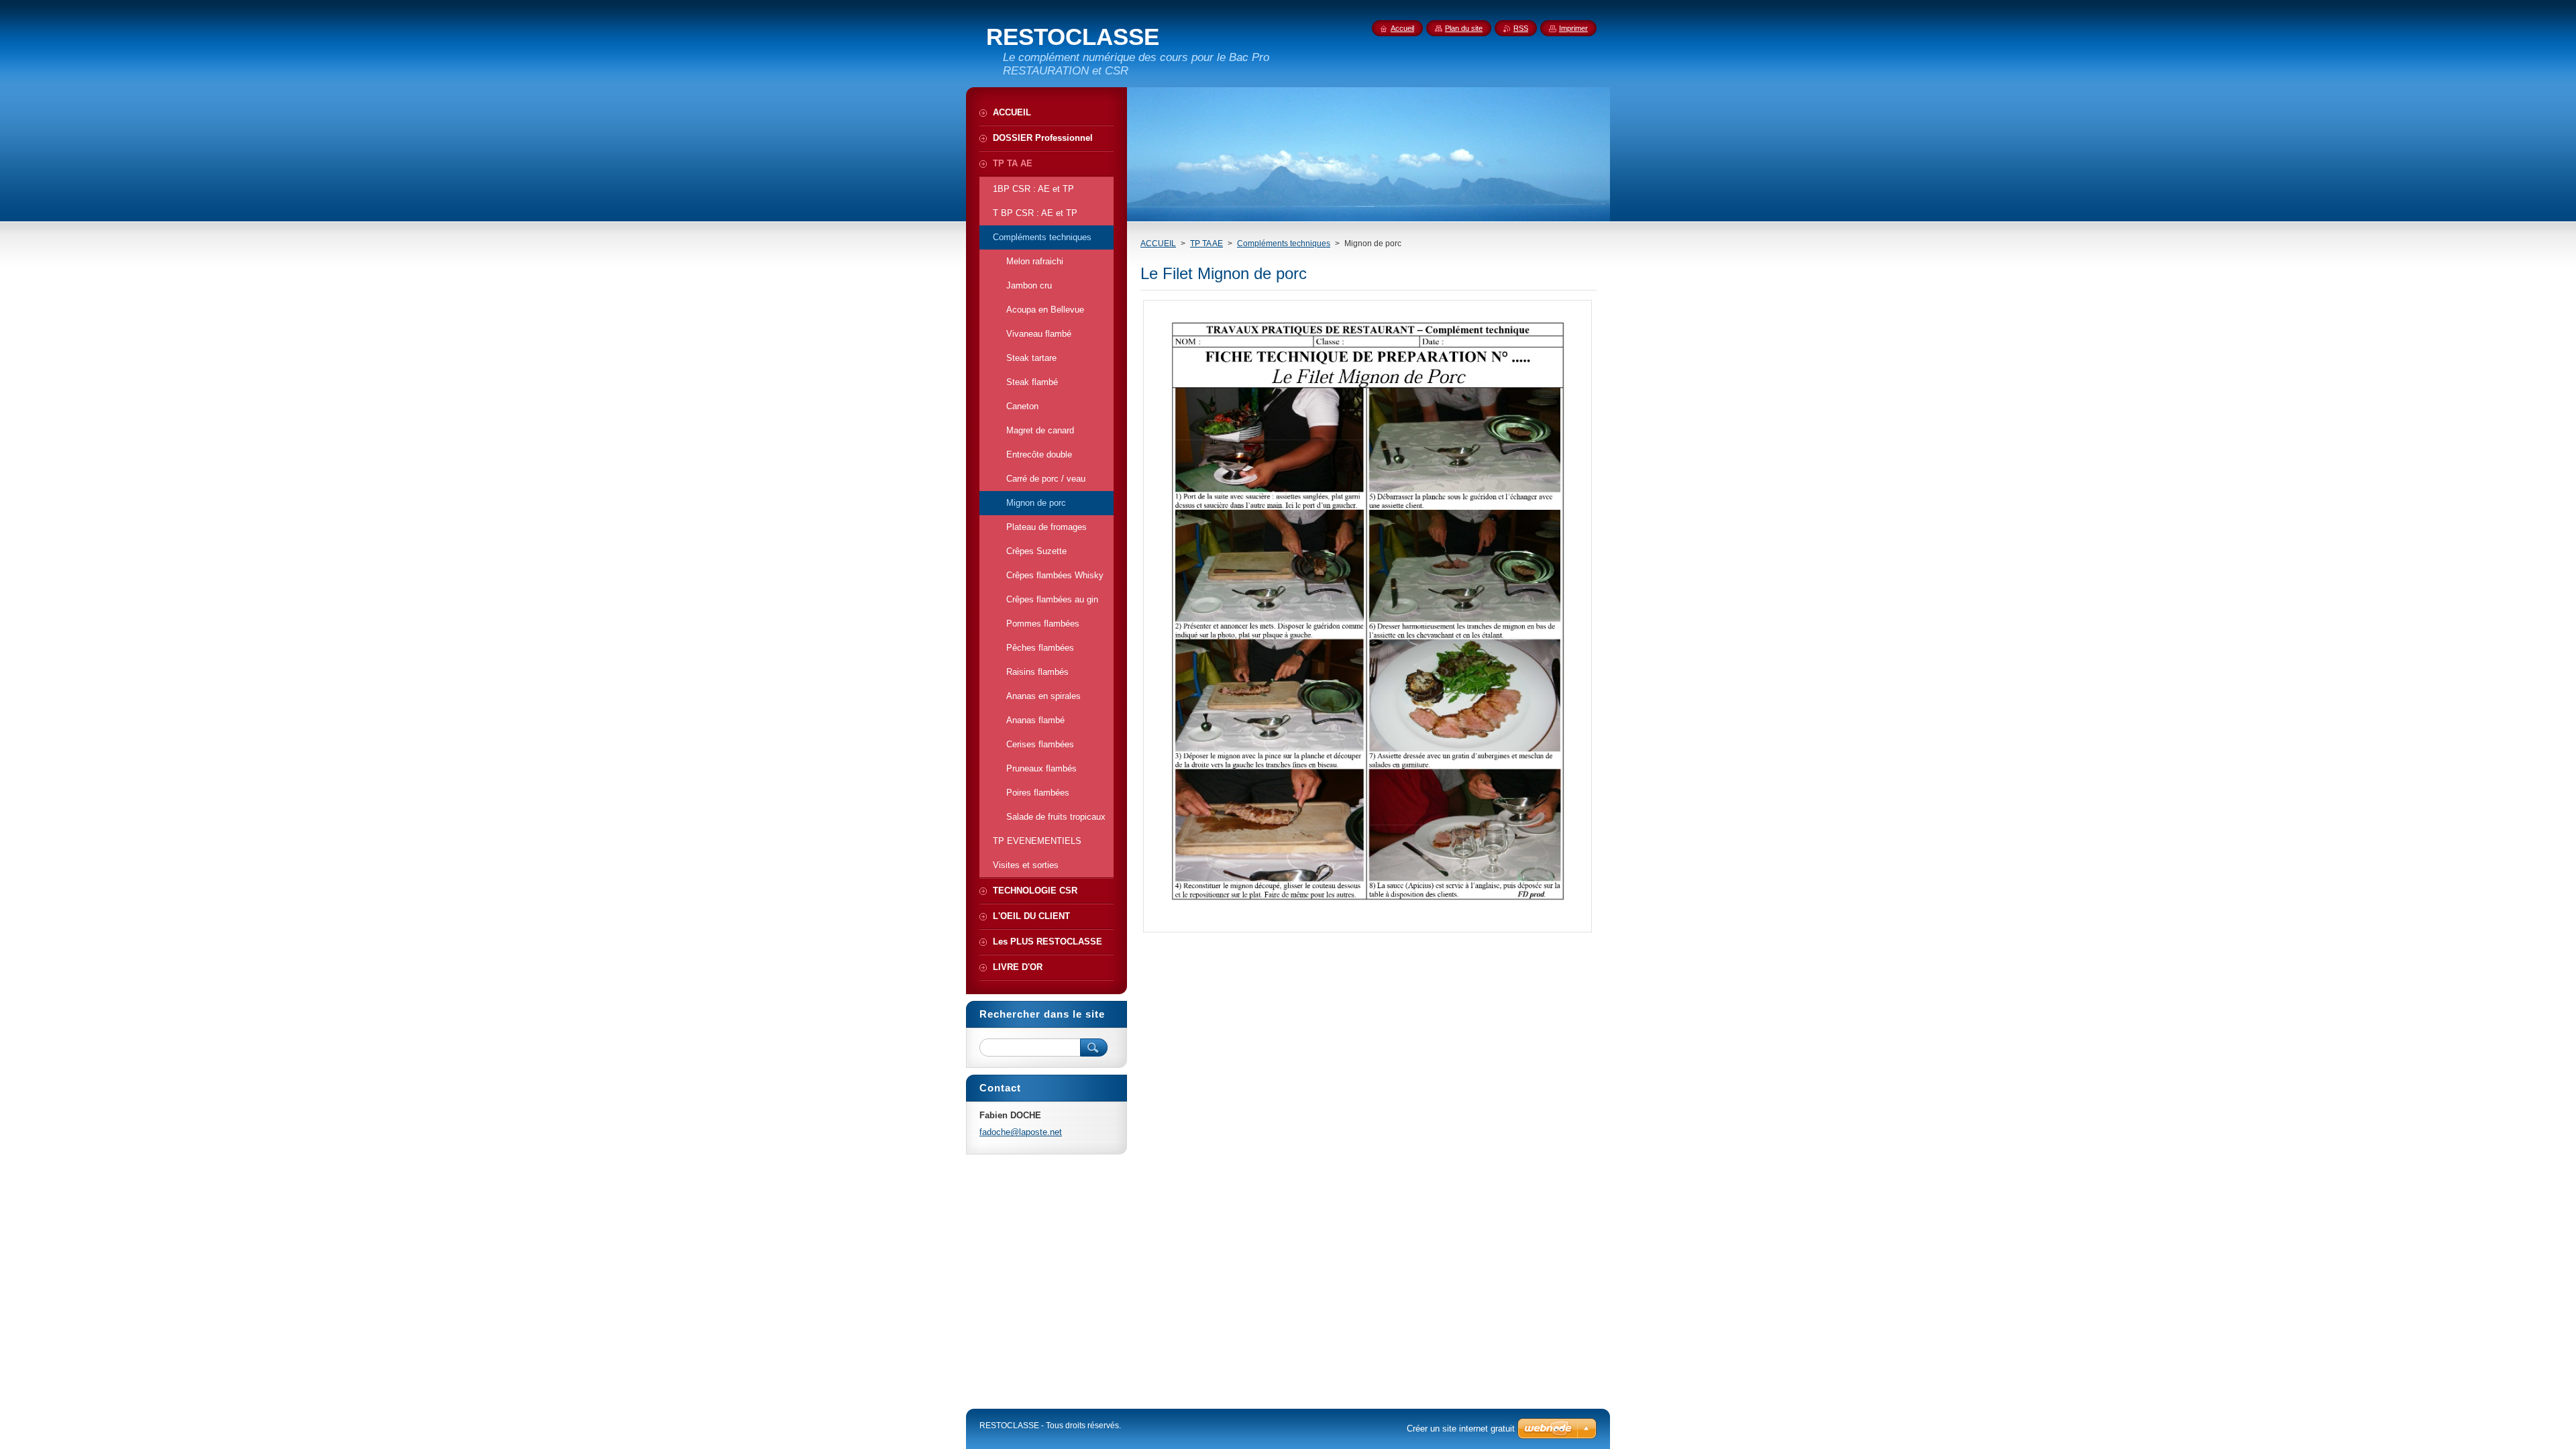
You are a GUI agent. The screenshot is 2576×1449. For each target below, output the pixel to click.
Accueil (1402, 28)
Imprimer (1573, 28)
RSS (1521, 28)
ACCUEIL (1158, 244)
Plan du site (1464, 28)
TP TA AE (1206, 244)
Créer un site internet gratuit (1461, 1429)
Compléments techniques (1284, 244)
